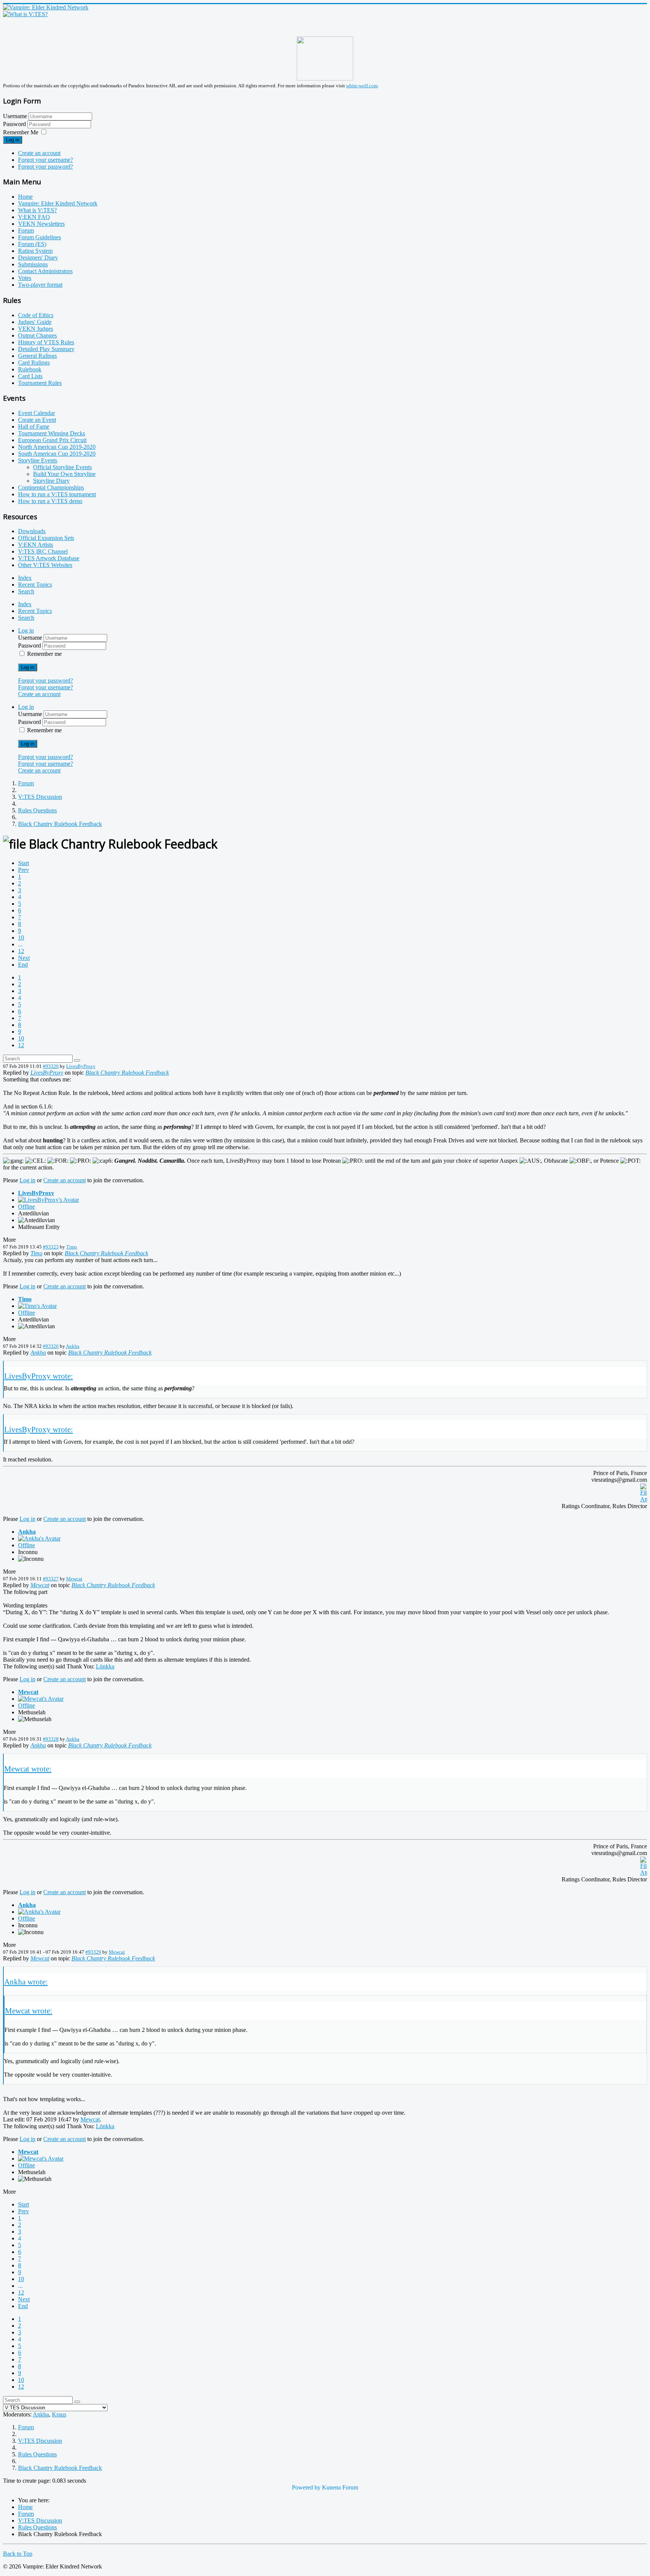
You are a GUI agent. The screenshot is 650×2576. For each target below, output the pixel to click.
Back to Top (18, 2554)
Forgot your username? (46, 160)
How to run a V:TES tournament (57, 494)
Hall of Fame (34, 427)
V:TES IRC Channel (43, 551)
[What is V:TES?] (25, 14)
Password (15, 124)
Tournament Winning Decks (52, 433)
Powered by (306, 2487)
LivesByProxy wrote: (39, 1376)
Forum (26, 230)
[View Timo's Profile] (37, 1306)
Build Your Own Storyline (64, 474)
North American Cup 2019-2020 (57, 447)
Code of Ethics (36, 315)
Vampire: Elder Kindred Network (58, 203)
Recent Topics (35, 585)
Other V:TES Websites (45, 565)
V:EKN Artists (36, 545)
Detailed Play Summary (46, 349)
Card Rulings (34, 363)
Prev (24, 870)
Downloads (32, 531)
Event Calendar (36, 413)
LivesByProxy (81, 1066)
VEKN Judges (36, 329)
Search (26, 591)
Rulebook (30, 369)
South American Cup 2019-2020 (57, 454)
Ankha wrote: (26, 1982)
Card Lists (30, 376)
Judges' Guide (35, 322)
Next (24, 958)
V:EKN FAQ (34, 217)
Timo (72, 1247)
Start (24, 863)
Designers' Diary (38, 258)
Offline (27, 1207)
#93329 (93, 1952)
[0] (644, 1499)
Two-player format (40, 285)
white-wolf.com (362, 86)
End (23, 965)
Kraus (59, 2414)
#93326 (51, 1346)
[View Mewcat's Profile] (41, 1699)
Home (25, 197)
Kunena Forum (340, 2487)
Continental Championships (51, 487)
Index (25, 578)
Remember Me (21, 132)
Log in (13, 140)
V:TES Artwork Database (49, 558)
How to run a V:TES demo (50, 501)
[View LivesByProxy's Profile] (49, 1200)
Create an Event (37, 420)
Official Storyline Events (62, 467)
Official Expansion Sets (46, 538)
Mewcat (74, 1579)
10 (21, 937)
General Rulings (37, 356)
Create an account (39, 153)
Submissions (33, 264)
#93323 (51, 1247)
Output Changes (37, 335)
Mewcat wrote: (28, 1769)
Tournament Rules (40, 383)
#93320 (51, 1066)
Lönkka (105, 1666)
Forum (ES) (32, 244)
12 (21, 951)
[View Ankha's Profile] (39, 1538)
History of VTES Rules (46, 342)
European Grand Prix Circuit (52, 440)
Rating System (35, 251)
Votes (25, 278)
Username (15, 116)
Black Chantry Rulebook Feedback (127, 1073)
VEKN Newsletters (41, 224)
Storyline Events (38, 460)
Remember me (44, 654)
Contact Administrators (45, 271)
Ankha (73, 1346)
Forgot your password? (46, 167)
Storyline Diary (51, 481)
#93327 (51, 1579)
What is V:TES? (37, 210)
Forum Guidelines (39, 237)
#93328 (51, 1739)
